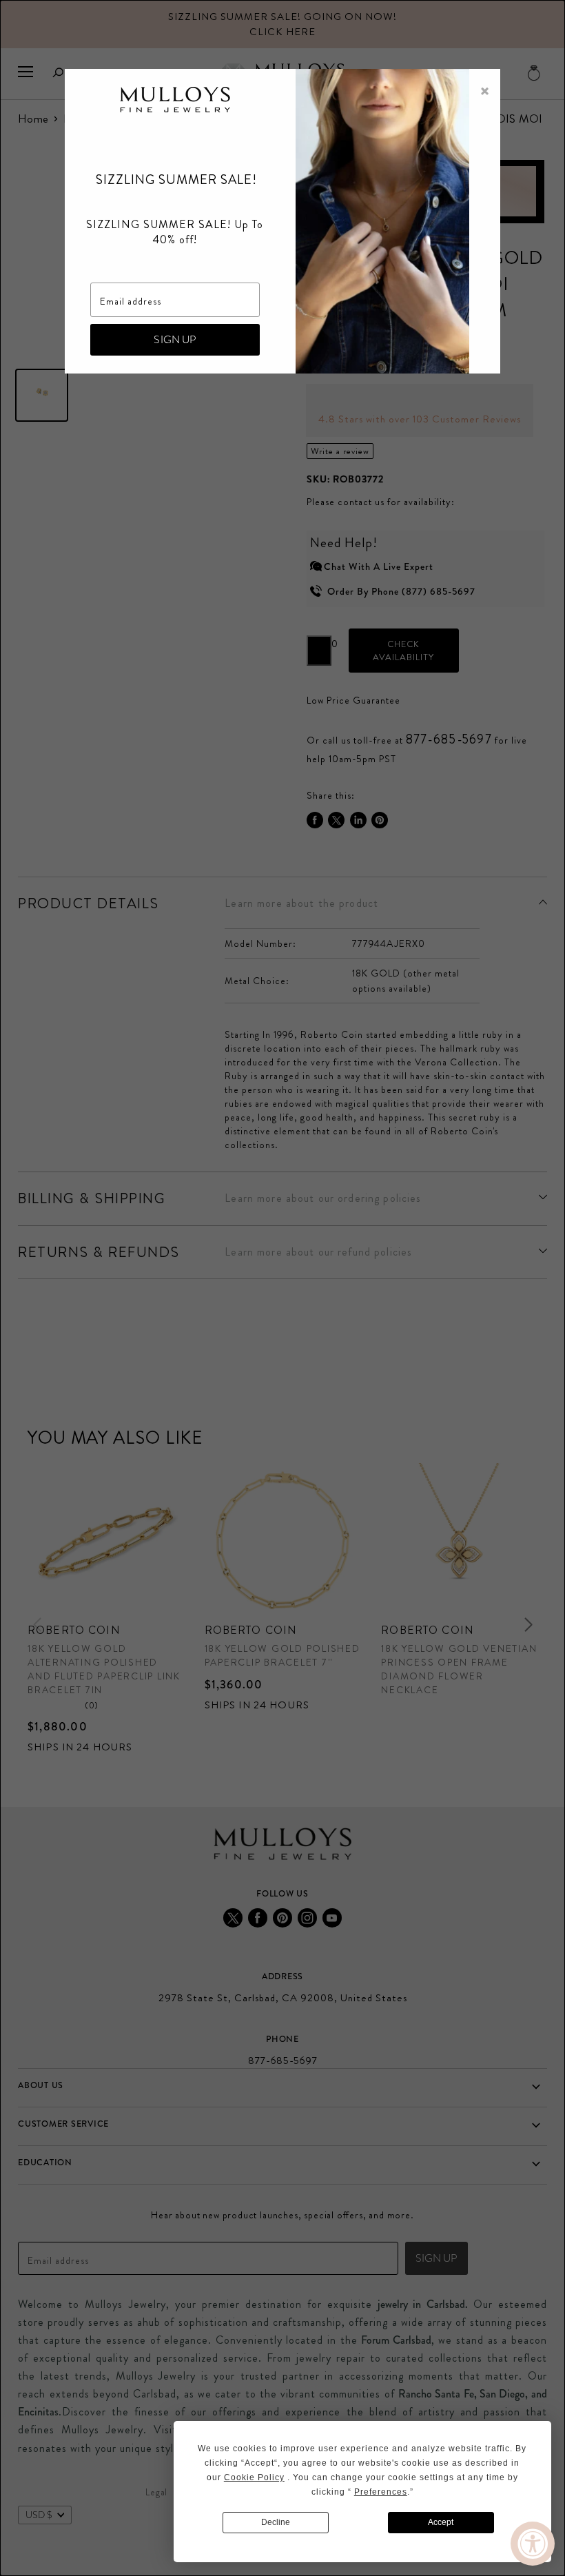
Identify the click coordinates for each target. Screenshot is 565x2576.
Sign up (175, 339)
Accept (441, 2522)
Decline (276, 2522)
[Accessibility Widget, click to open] (533, 2544)
